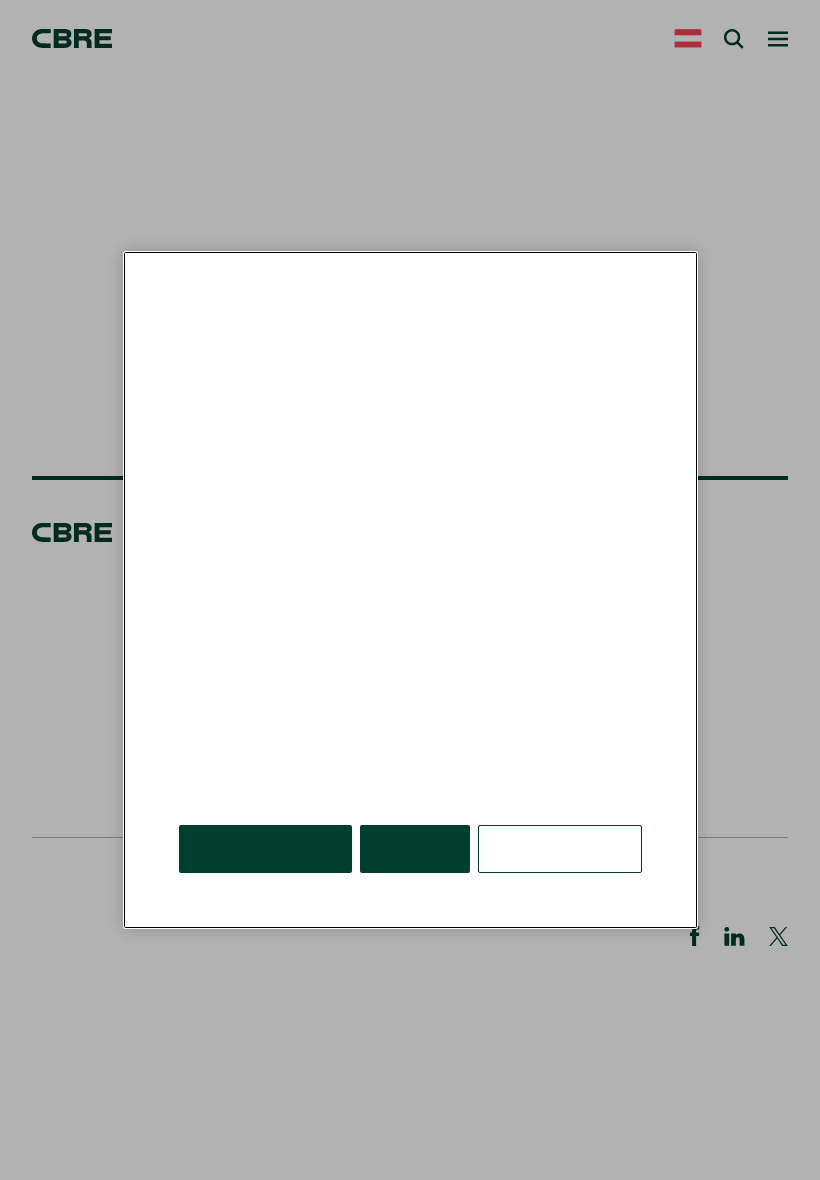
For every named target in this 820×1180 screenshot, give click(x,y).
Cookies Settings (560, 848)
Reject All (415, 848)
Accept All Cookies (265, 848)
